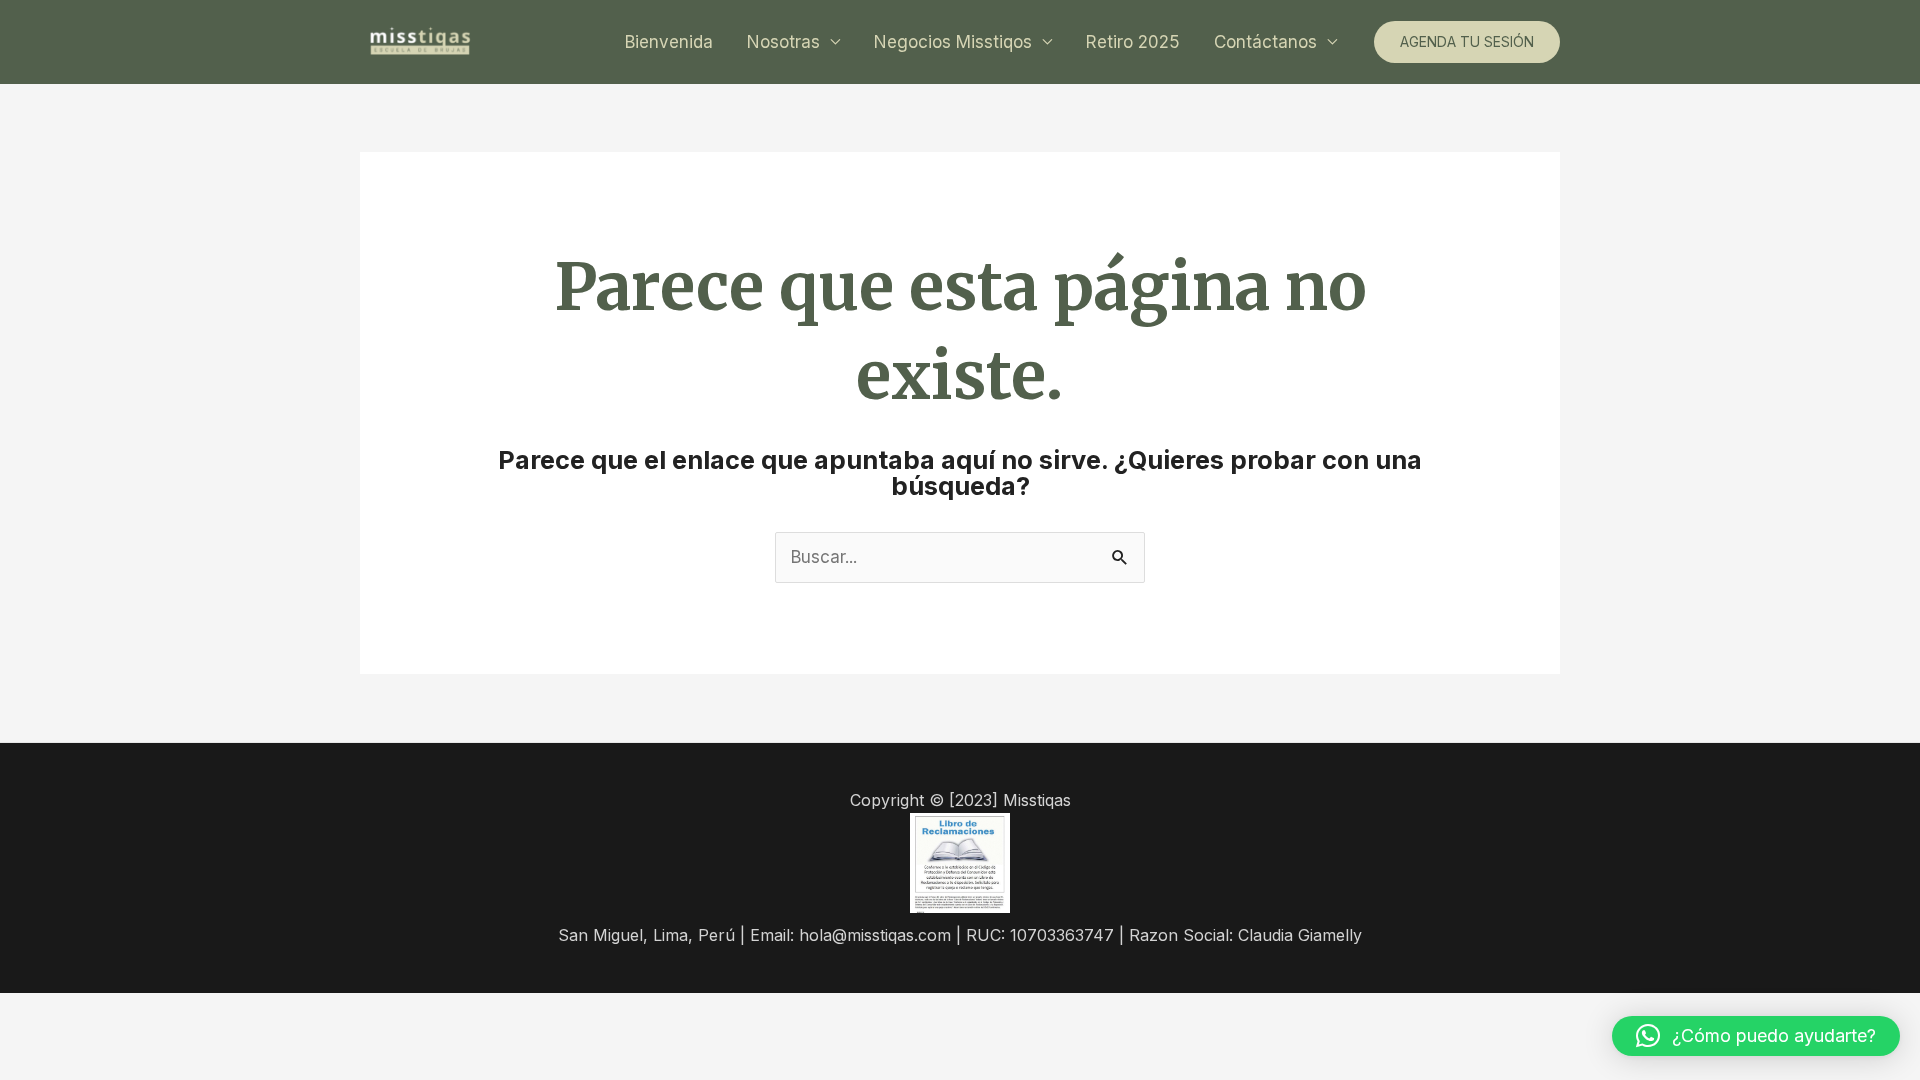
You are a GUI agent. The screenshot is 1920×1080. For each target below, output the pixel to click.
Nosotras (783, 42)
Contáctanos (1265, 42)
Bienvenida (669, 42)
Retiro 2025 (1133, 42)
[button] (1756, 1036)
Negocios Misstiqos (953, 42)
